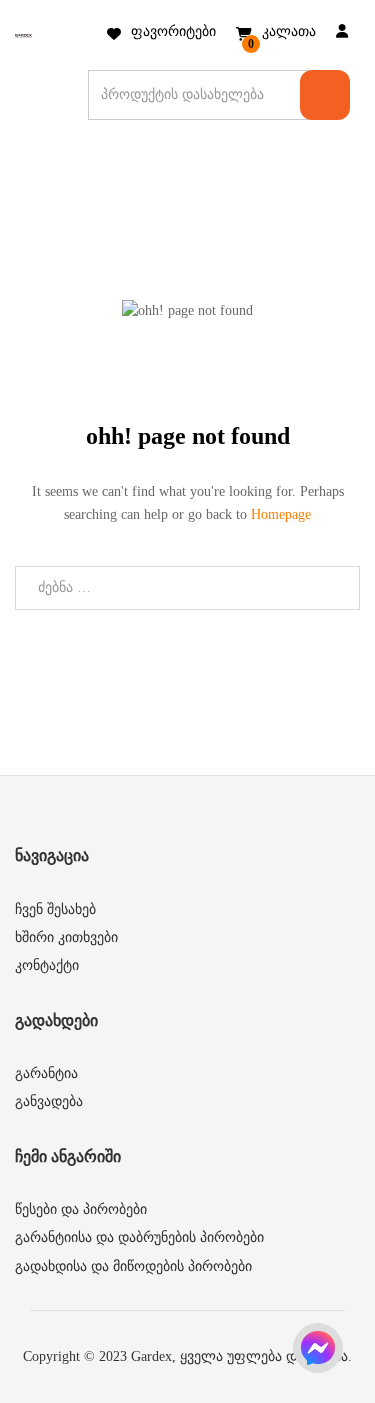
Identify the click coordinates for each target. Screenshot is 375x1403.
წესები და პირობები (81, 1209)
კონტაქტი (47, 965)
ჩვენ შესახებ (55, 909)
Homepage (281, 514)
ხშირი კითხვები (66, 937)
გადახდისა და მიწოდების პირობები (133, 1266)
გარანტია (46, 1073)
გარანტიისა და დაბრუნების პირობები (139, 1237)
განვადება (49, 1101)
